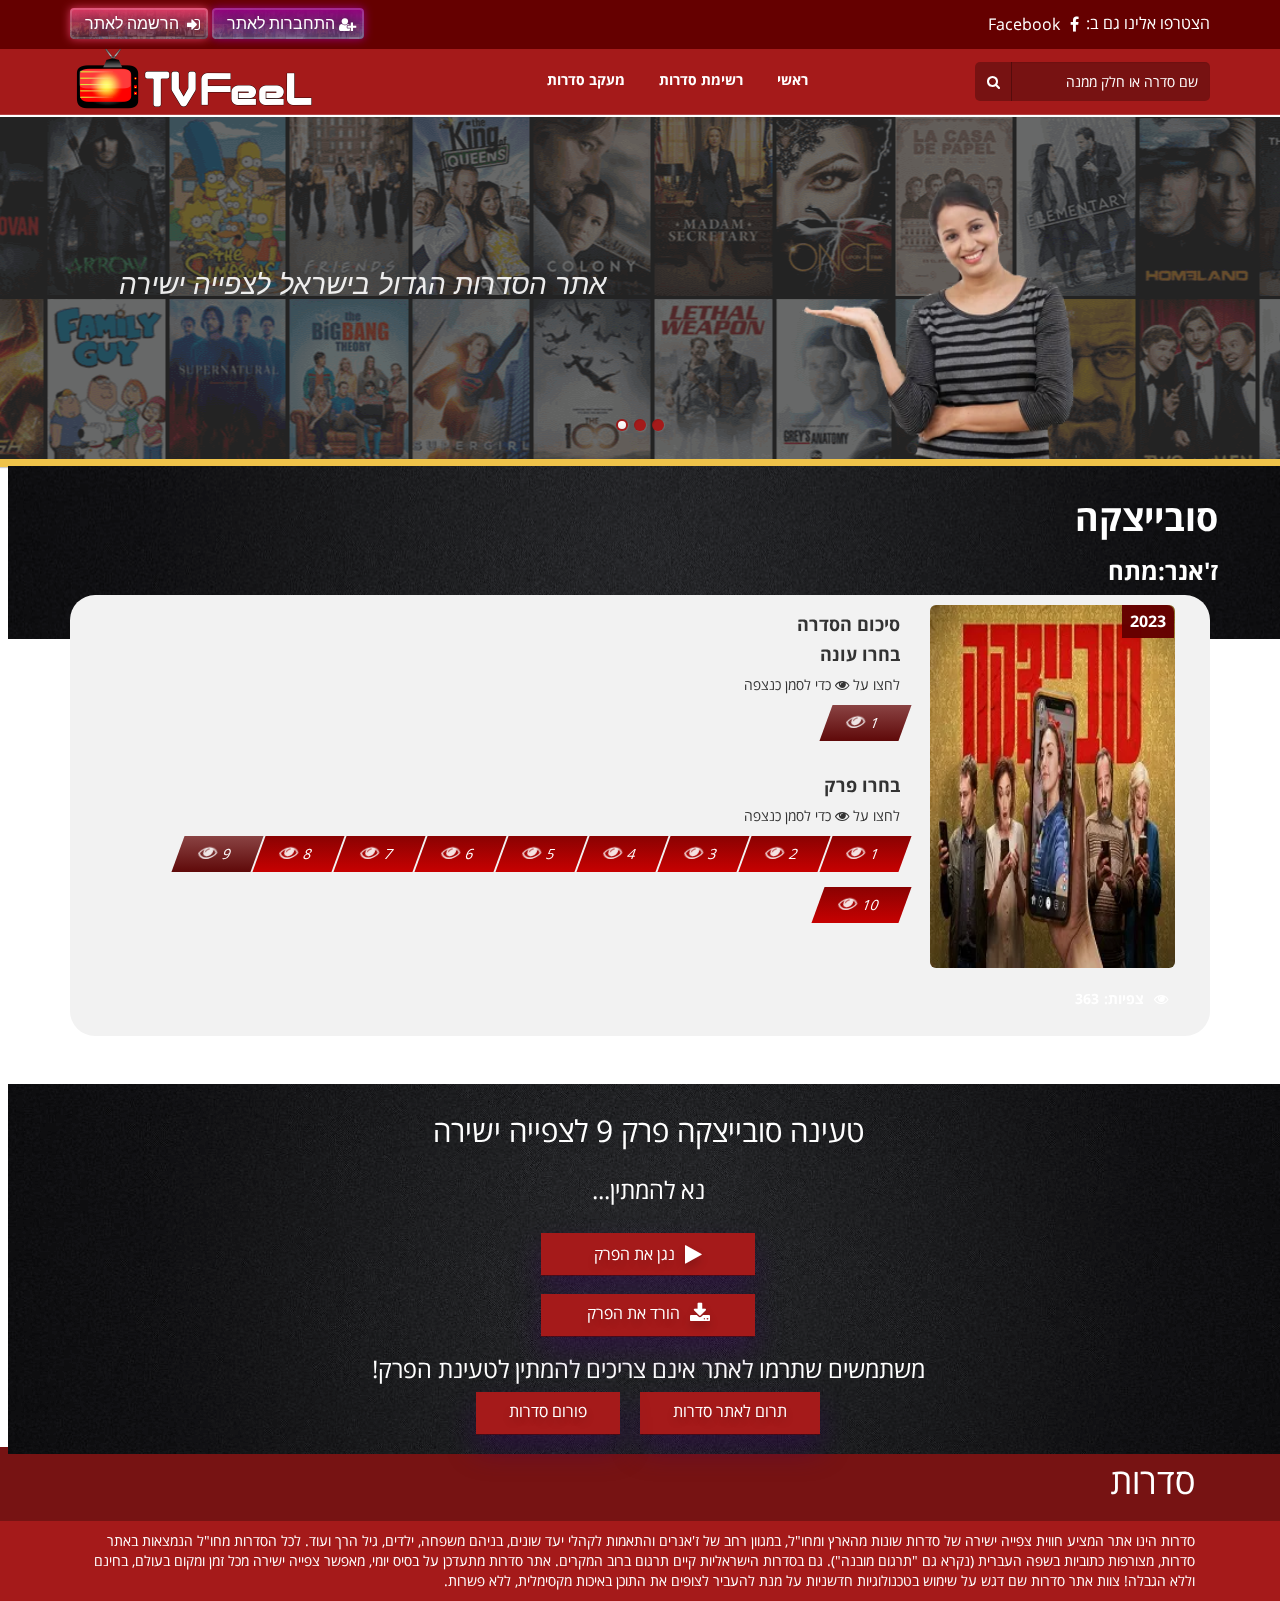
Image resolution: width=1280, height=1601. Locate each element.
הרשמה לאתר (132, 23)
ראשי (792, 79)
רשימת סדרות (701, 79)
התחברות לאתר (281, 23)
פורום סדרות (548, 1411)
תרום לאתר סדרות (730, 1411)
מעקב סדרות (586, 79)
